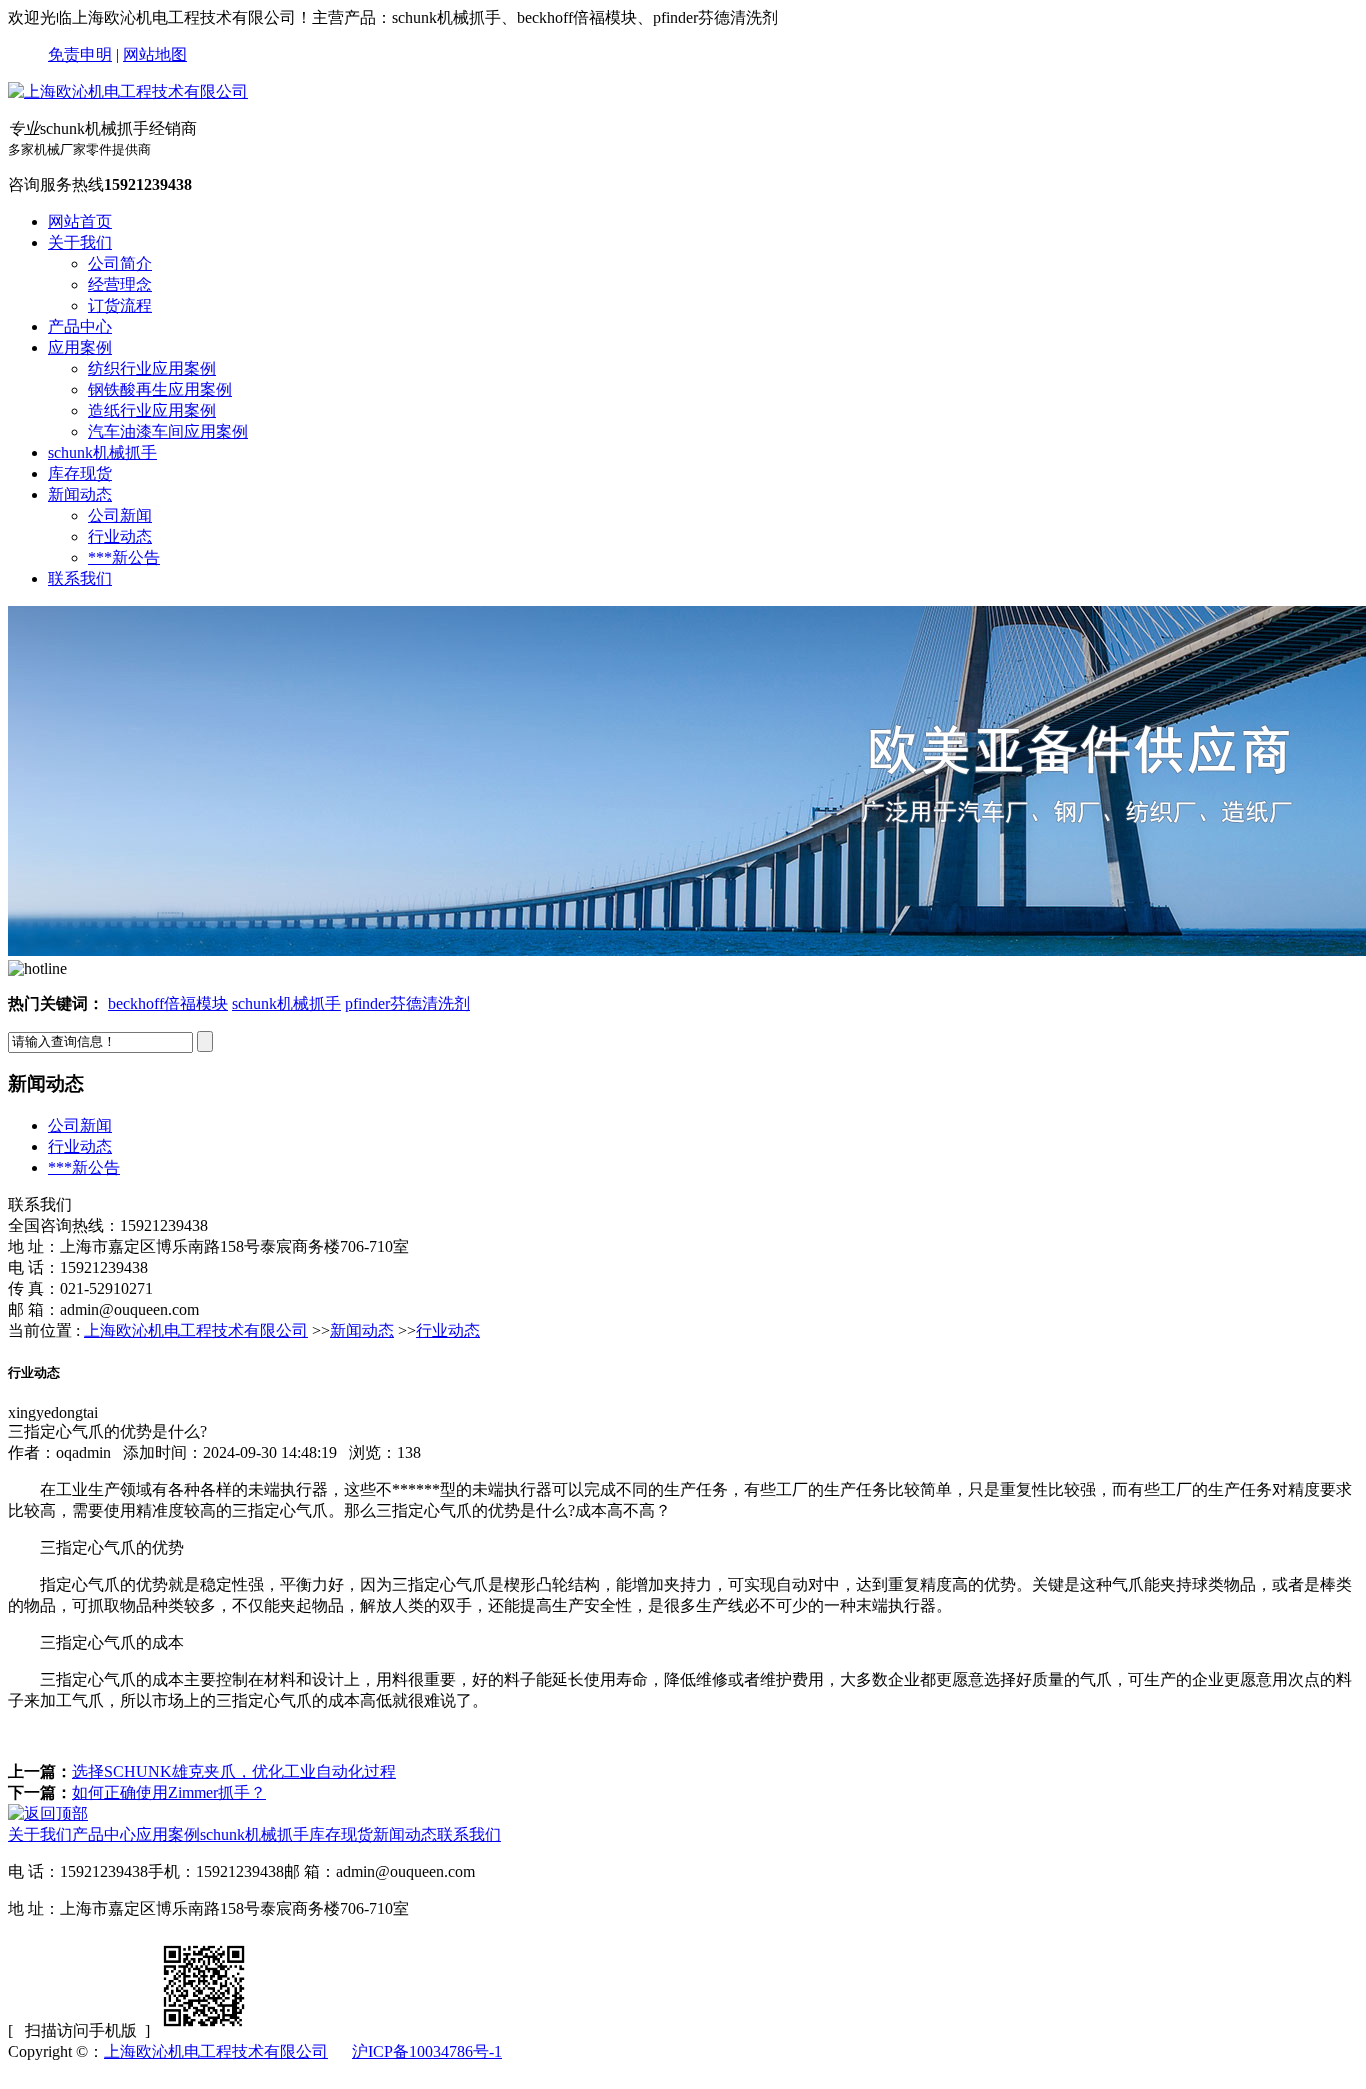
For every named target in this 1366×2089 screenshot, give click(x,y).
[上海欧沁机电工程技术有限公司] (128, 91)
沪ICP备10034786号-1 (427, 2051)
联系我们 (80, 578)
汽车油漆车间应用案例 (168, 431)
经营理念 (120, 284)
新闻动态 (80, 494)
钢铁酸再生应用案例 (160, 389)
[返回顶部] (48, 1813)
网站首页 (80, 221)
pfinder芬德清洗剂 (407, 1003)
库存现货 (80, 473)
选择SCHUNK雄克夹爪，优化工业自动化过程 (234, 1771)
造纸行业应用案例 (152, 410)
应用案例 (80, 347)
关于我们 (80, 242)
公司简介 (120, 263)
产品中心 (80, 326)
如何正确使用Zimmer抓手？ (169, 1792)
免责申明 (80, 54)
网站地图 (155, 54)
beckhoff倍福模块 (168, 1003)
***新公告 (124, 557)
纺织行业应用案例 (152, 368)
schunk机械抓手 (102, 452)
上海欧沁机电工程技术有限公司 (196, 1330)
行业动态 (120, 536)
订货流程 (120, 305)
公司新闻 (120, 515)
